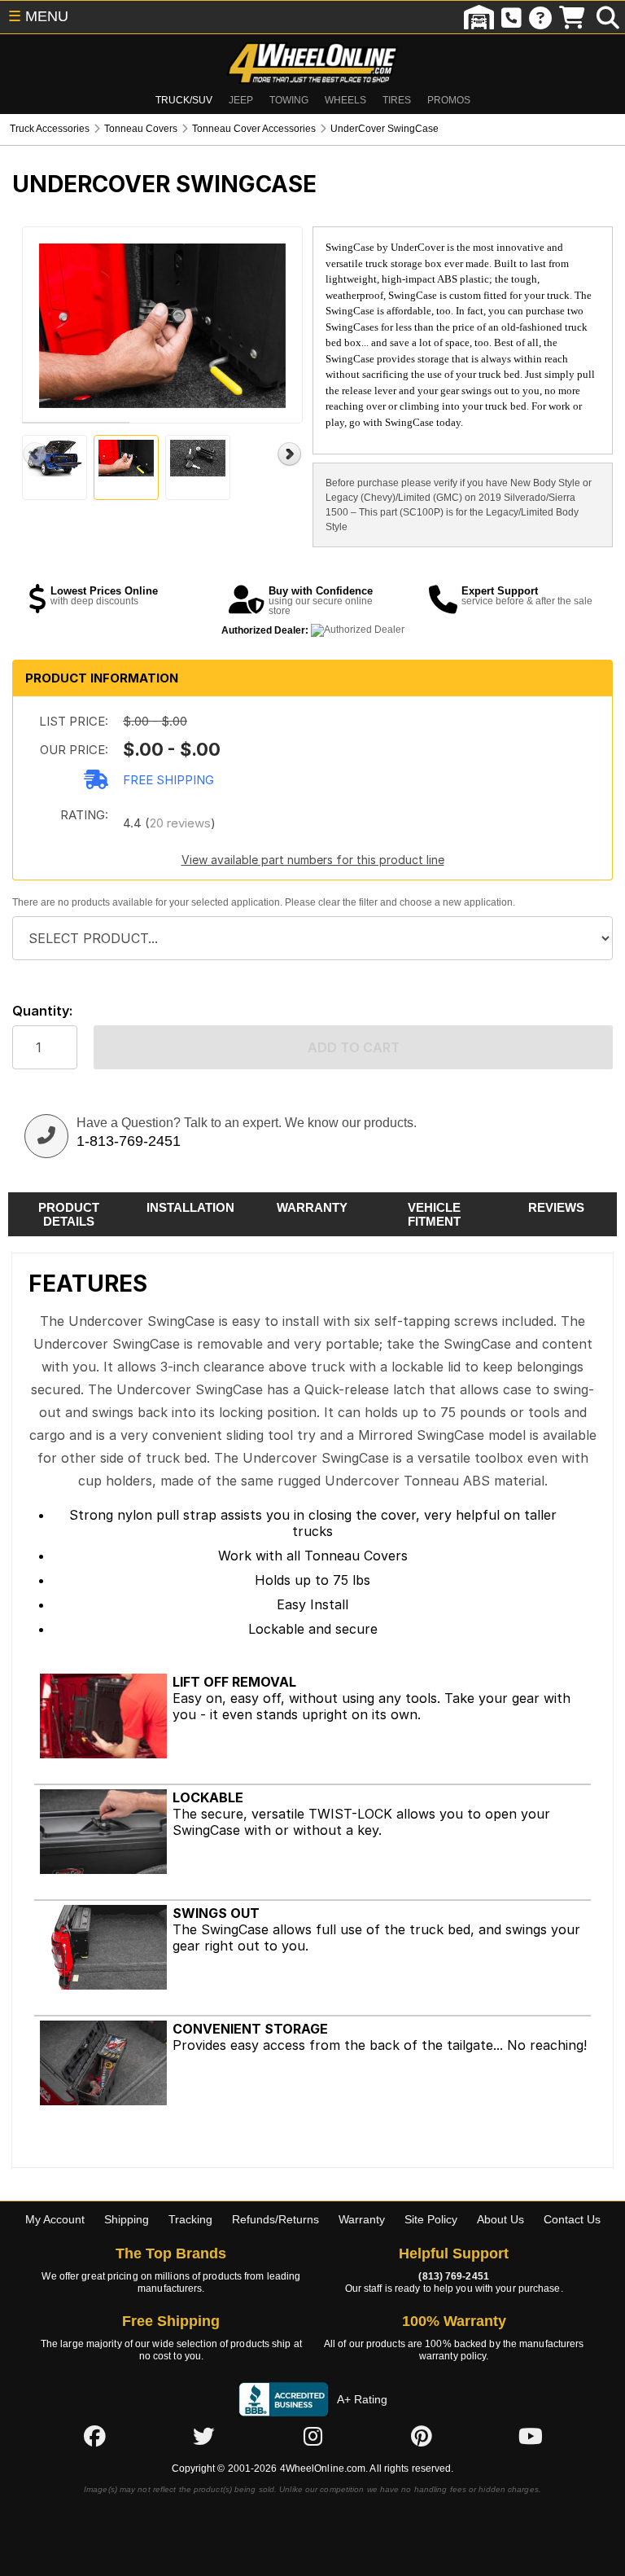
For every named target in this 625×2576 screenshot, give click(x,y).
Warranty (362, 2219)
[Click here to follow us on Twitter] (203, 2437)
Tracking (190, 2219)
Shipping (127, 2219)
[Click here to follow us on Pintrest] (422, 2437)
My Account (55, 2219)
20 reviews (180, 823)
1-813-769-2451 (129, 1141)
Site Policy (431, 2219)
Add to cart (354, 1047)
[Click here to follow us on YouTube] (531, 2437)
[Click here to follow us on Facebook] (94, 2437)
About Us (500, 2219)
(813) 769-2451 (453, 2276)
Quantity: (42, 1011)
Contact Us (572, 2219)
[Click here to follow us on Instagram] (312, 2437)
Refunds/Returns (275, 2219)
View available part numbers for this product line (313, 860)
